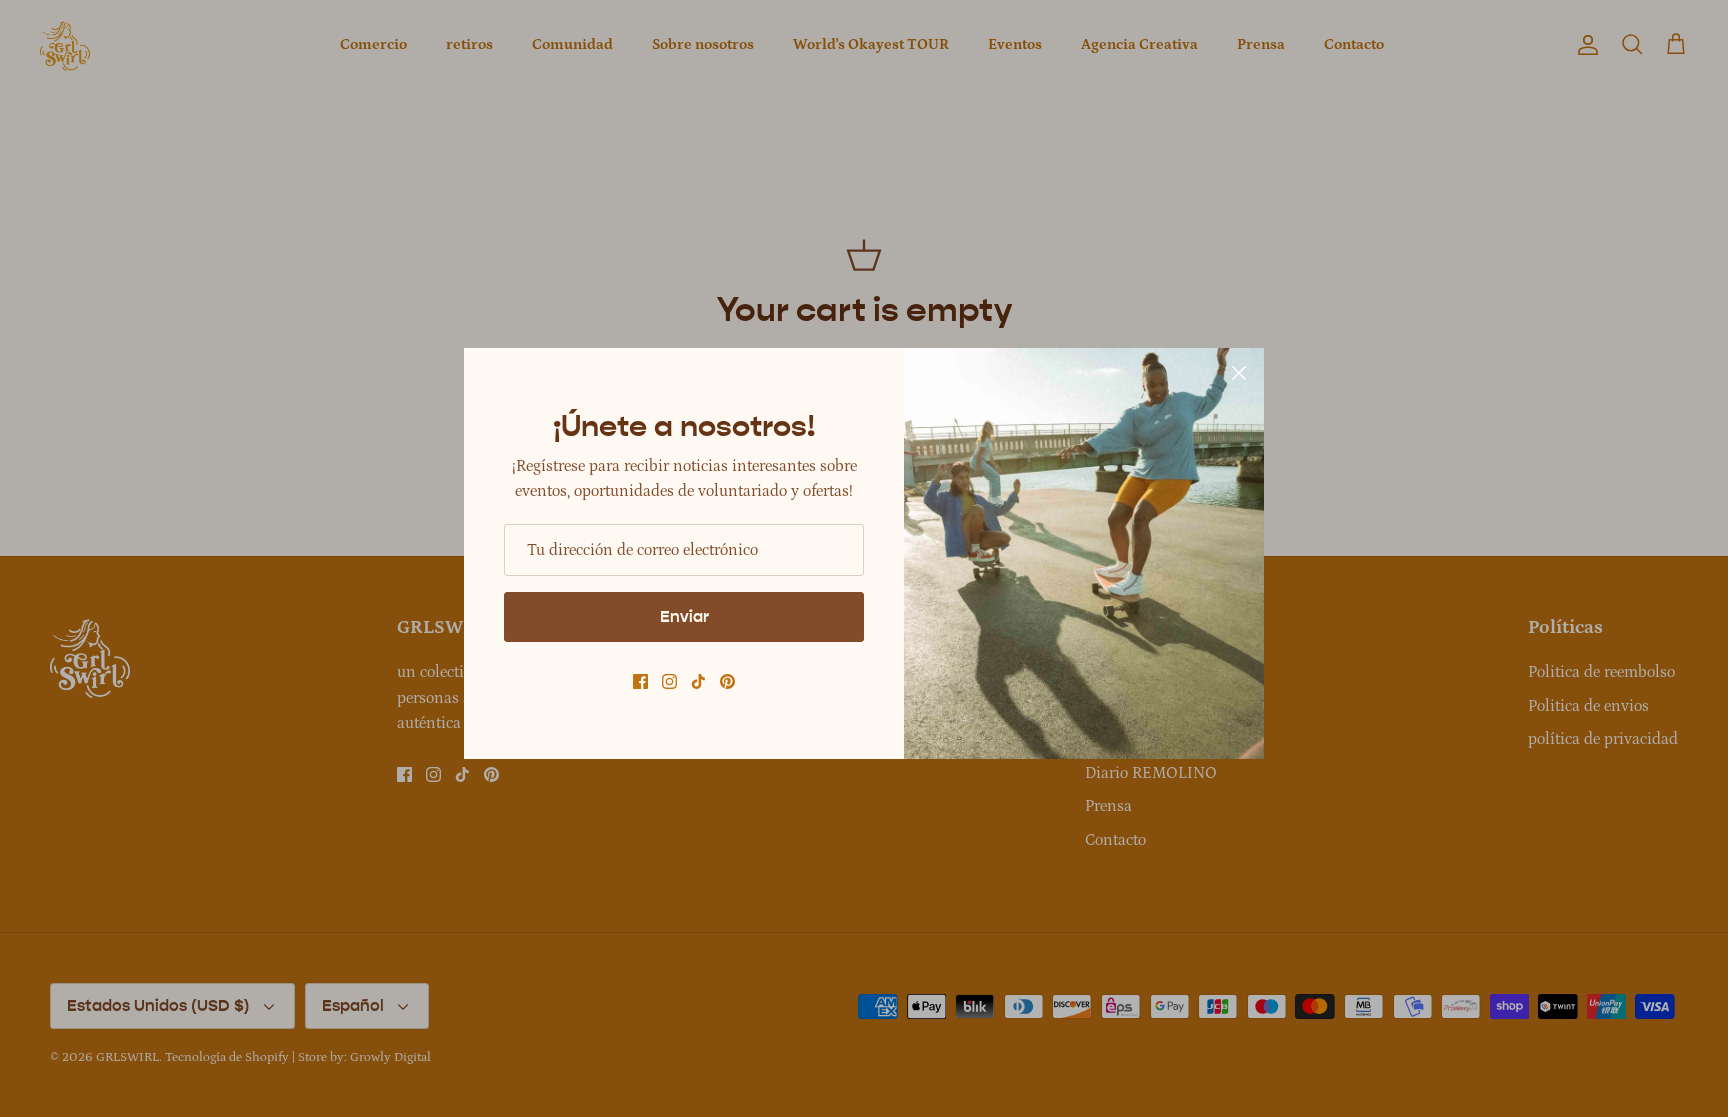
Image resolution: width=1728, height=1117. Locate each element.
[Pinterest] (727, 681)
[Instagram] (669, 681)
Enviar (684, 616)
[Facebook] (640, 681)
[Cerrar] (1239, 373)
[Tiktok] (698, 681)
